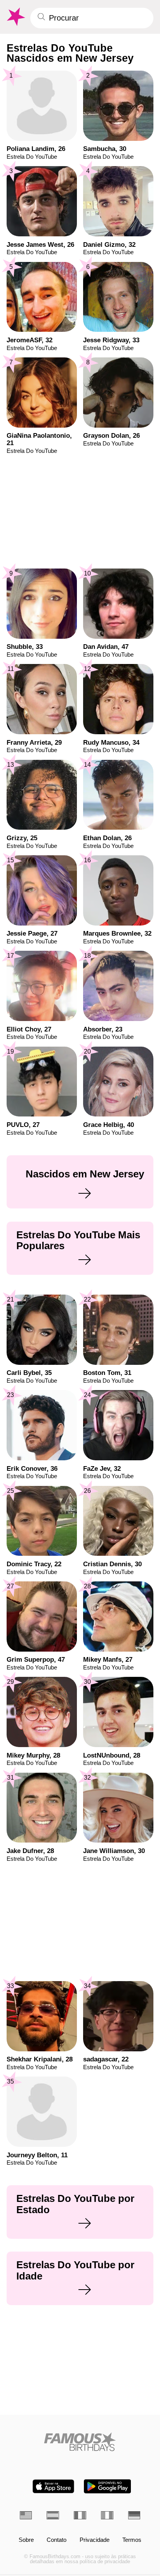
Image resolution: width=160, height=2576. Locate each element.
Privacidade (95, 2540)
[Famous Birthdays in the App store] (53, 2486)
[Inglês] (26, 2515)
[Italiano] (107, 2515)
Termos (132, 2540)
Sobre (26, 2540)
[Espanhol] (53, 2515)
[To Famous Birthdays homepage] (15, 17)
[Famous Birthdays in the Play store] (107, 2486)
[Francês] (80, 2515)
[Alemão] (134, 2515)
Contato (57, 2540)
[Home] (80, 2442)
